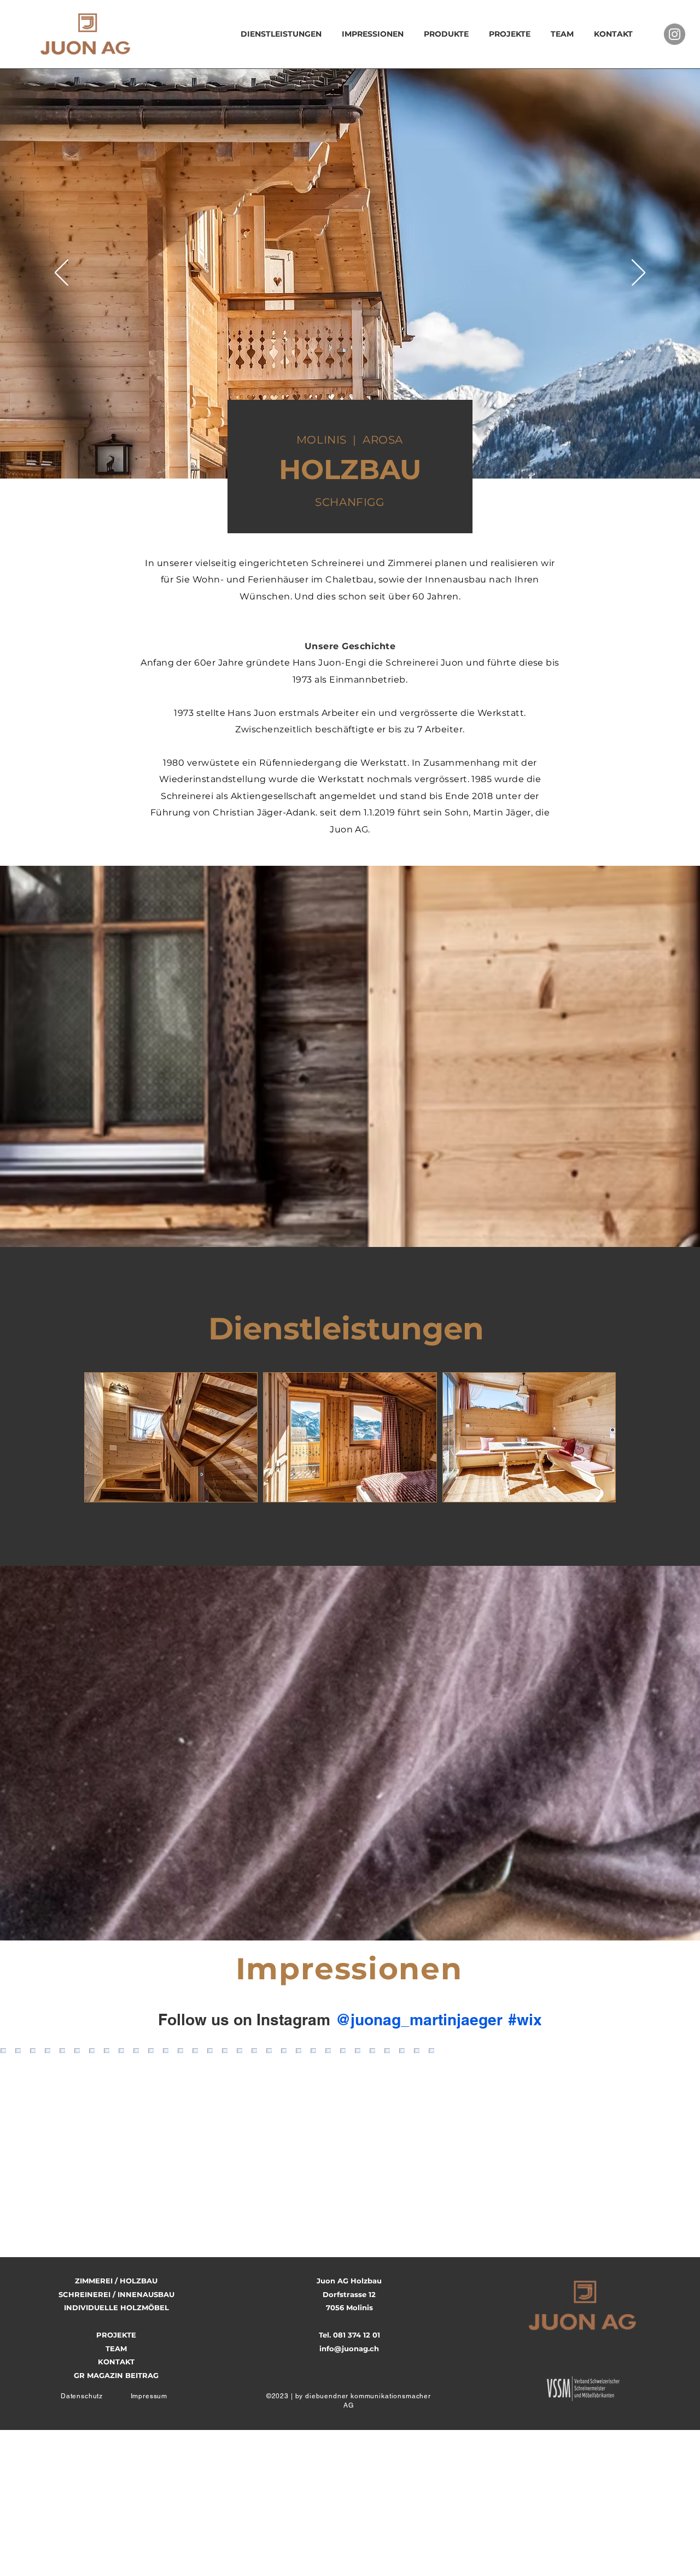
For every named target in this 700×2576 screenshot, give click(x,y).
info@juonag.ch (349, 2348)
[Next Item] (669, 2137)
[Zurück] (62, 273)
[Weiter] (638, 273)
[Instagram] (675, 34)
